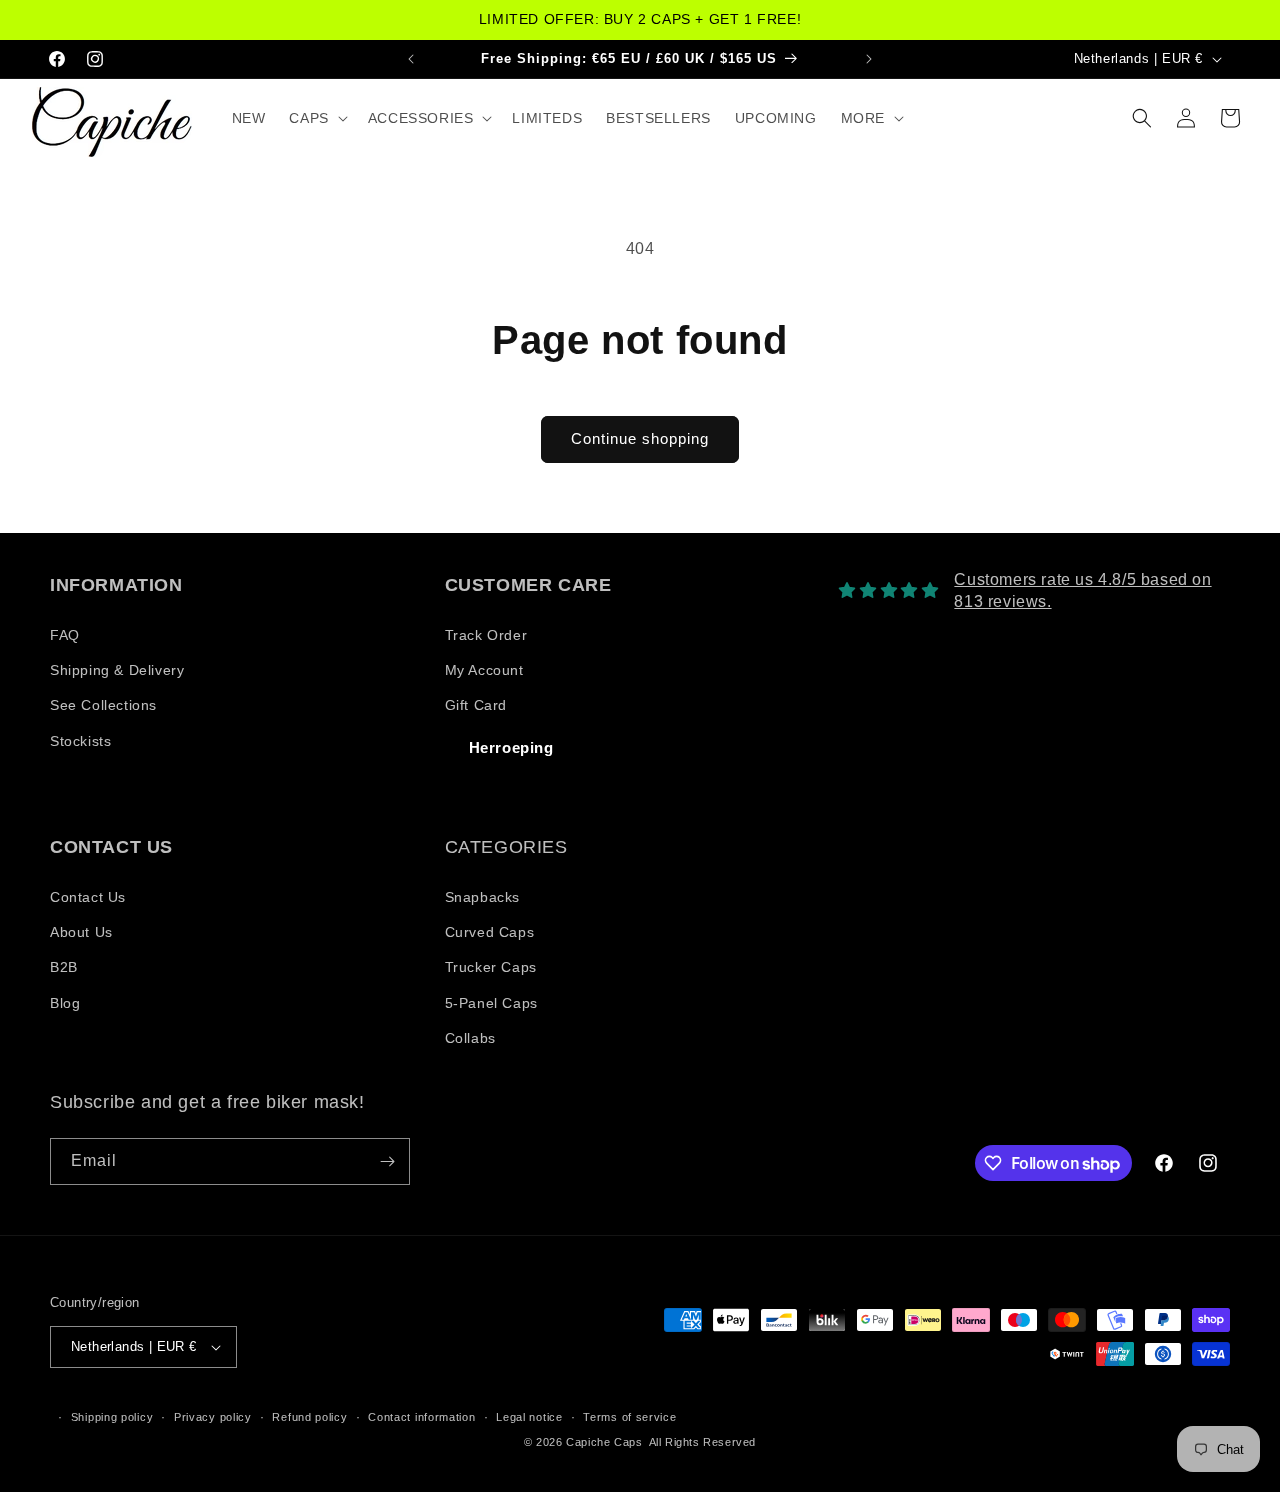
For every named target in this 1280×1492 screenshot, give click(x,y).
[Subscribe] (387, 1161)
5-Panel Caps (491, 1003)
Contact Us (88, 897)
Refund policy (309, 1417)
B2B (64, 967)
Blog (65, 1003)
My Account (484, 670)
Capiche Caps (604, 1442)
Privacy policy (213, 1417)
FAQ (65, 635)
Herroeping (511, 747)
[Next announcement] (869, 58)
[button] (316, 118)
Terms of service (629, 1417)
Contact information (421, 1417)
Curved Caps (490, 932)
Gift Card (476, 705)
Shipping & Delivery (117, 670)
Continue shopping (640, 438)
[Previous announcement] (411, 58)
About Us (81, 932)
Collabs (470, 1038)
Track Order (486, 635)
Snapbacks (482, 897)
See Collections (103, 705)
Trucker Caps (491, 967)
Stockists (80, 741)
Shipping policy (112, 1417)
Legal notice (529, 1417)
